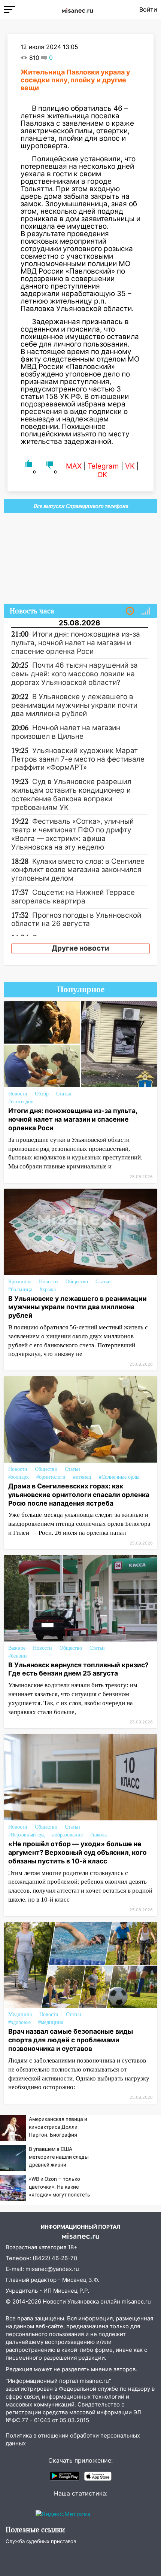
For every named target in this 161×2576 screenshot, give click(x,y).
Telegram (103, 466)
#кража (48, 1289)
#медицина (51, 2022)
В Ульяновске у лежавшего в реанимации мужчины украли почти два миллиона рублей (78, 1307)
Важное (17, 1648)
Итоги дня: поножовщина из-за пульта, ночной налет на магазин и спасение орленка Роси (73, 1119)
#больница (20, 1289)
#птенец (82, 1477)
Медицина (20, 2014)
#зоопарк (19, 1477)
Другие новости (80, 948)
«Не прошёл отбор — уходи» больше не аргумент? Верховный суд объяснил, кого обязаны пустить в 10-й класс (78, 1852)
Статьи (64, 1094)
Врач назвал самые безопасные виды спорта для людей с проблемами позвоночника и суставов (71, 2040)
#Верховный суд (26, 1835)
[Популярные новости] (146, 611)
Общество (77, 1282)
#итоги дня (21, 1102)
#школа (98, 1835)
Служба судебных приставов (41, 2541)
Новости (18, 1094)
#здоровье (19, 2022)
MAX (74, 466)
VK (130, 466)
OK (102, 475)
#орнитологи (51, 1477)
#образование (67, 1835)
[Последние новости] (130, 611)
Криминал (20, 1282)
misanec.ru (136, 2301)
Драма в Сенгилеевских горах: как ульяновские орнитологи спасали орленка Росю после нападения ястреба (79, 1495)
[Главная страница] (77, 9)
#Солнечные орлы (119, 1477)
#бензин (18, 1656)
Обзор (42, 1094)
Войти (148, 9)
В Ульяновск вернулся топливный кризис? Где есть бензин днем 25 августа (78, 1669)
